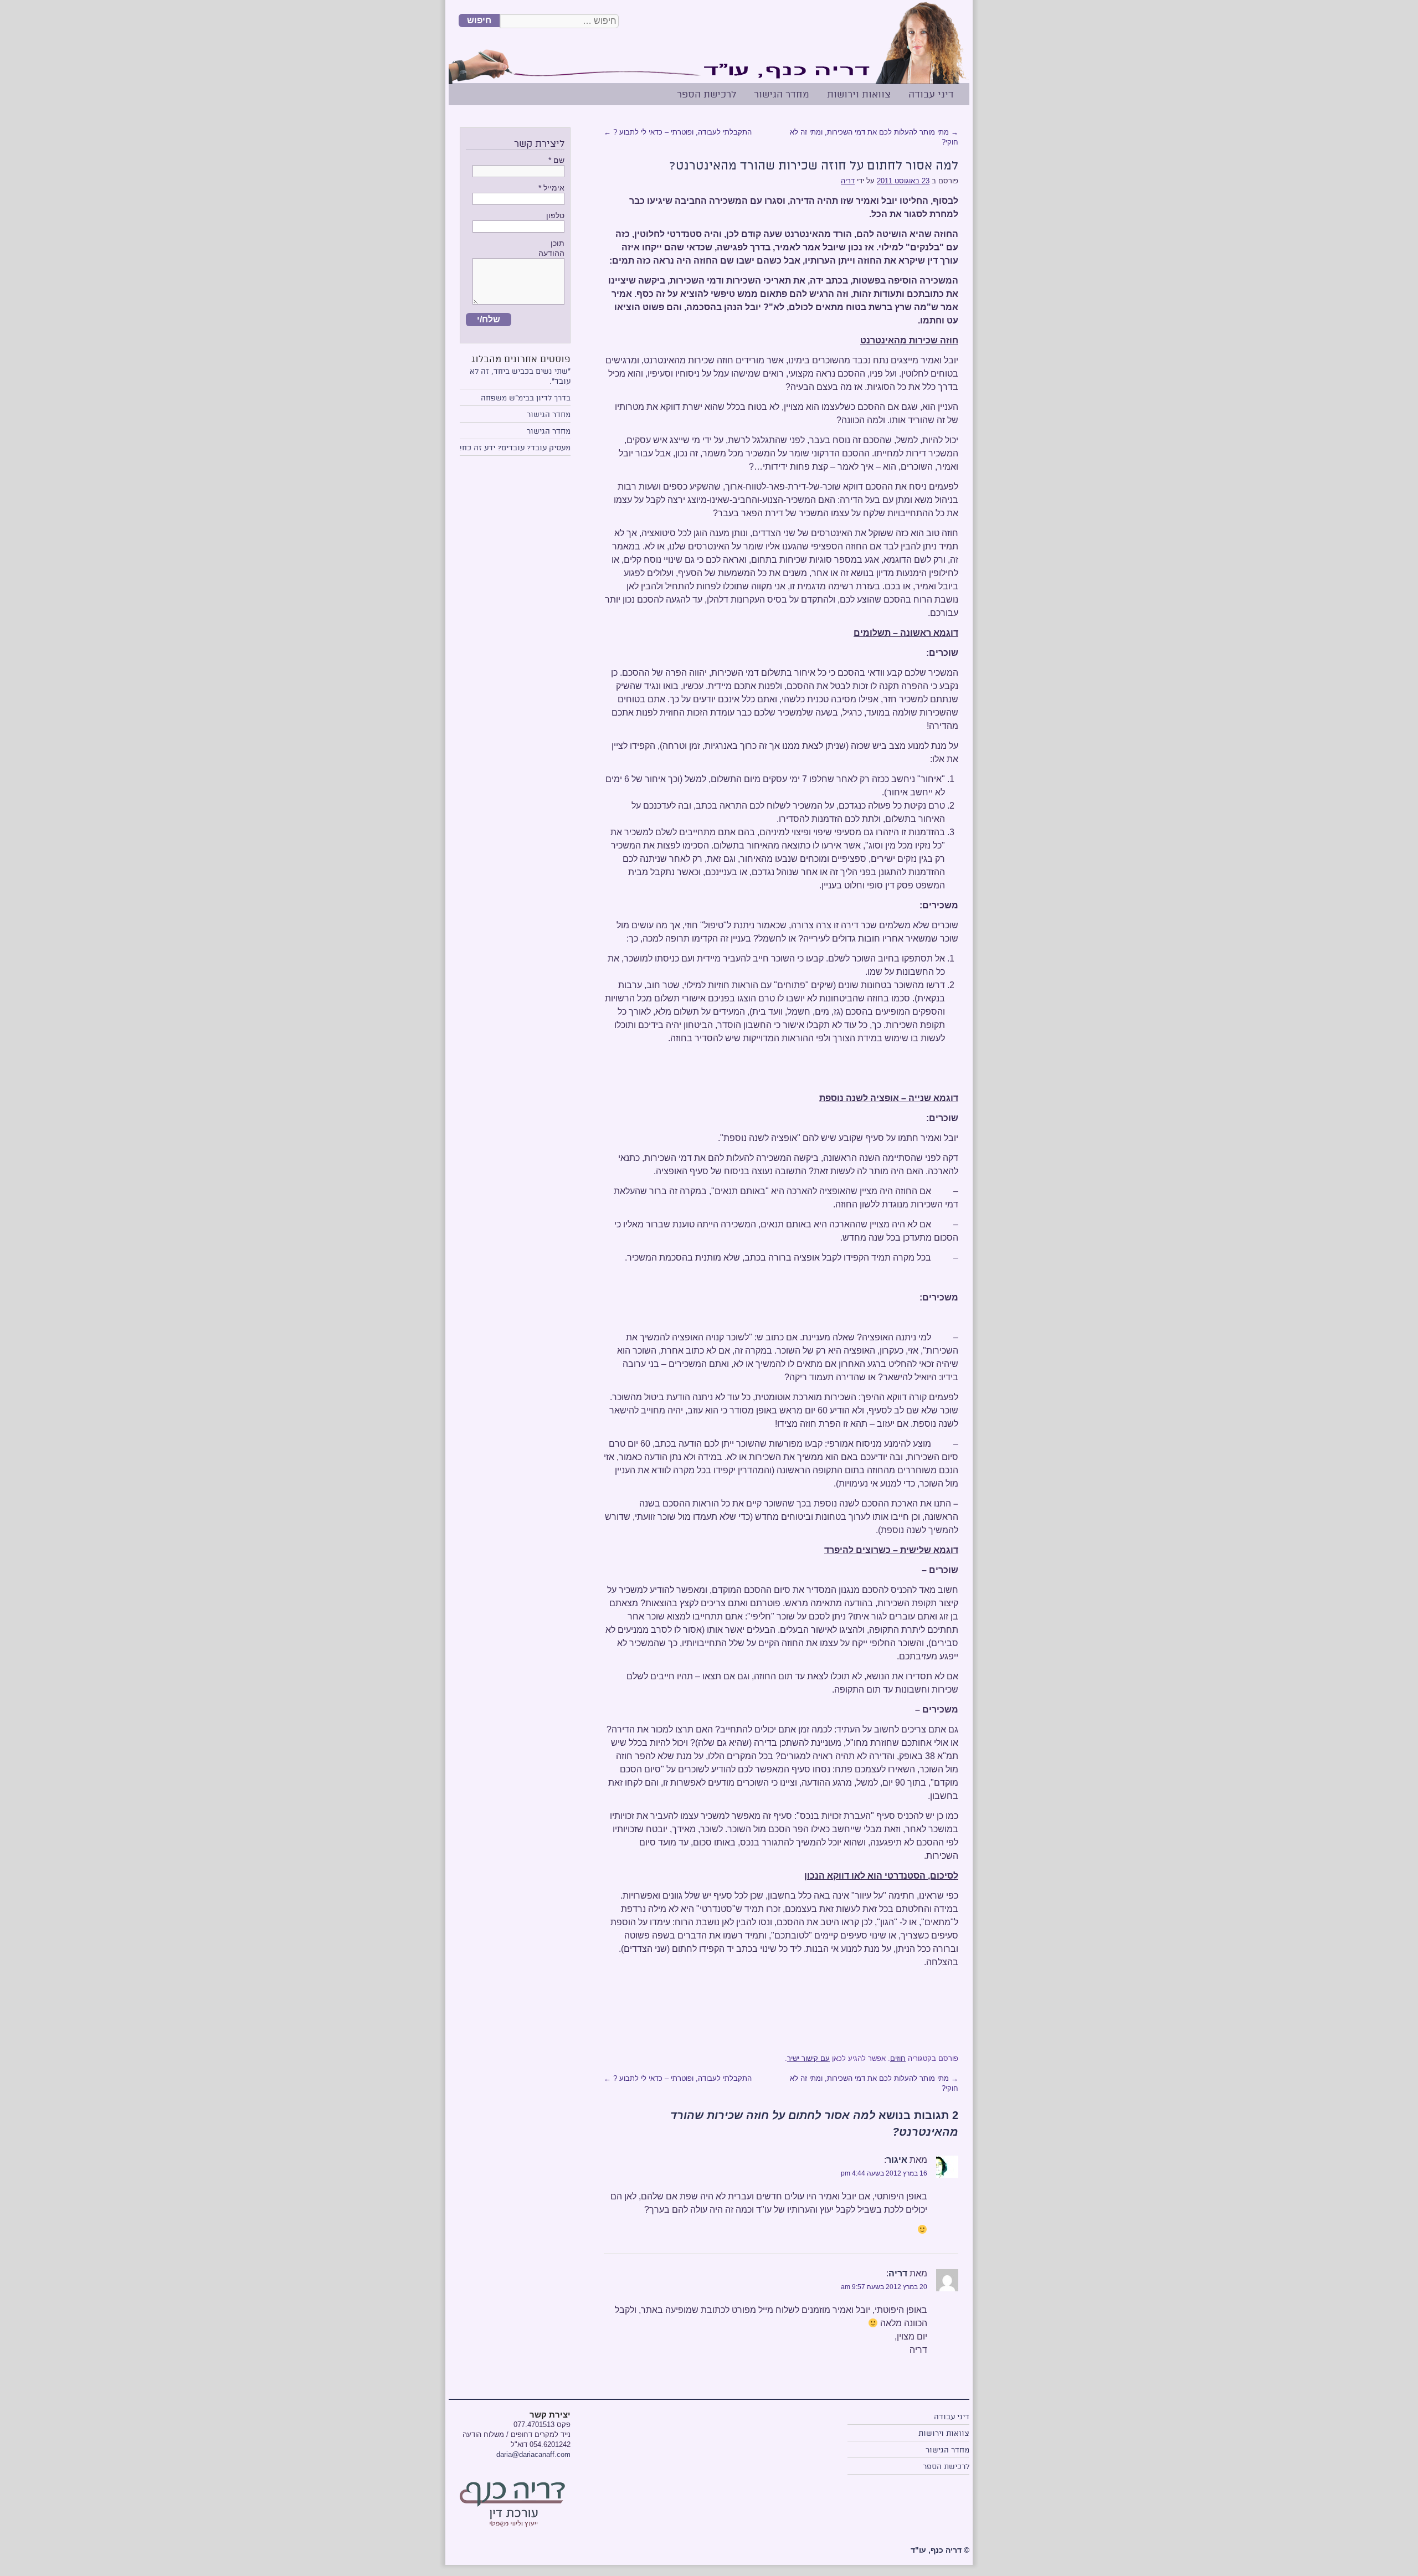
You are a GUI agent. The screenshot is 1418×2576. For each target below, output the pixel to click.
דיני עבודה (931, 94)
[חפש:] (559, 21)
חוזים (898, 2058)
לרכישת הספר (707, 94)
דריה (848, 181)
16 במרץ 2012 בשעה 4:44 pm (884, 2173)
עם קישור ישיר (808, 2058)
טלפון (555, 215)
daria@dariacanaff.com (533, 2454)
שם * (556, 160)
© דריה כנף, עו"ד (940, 2550)
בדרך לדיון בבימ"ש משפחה (526, 398)
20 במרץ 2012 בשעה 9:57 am (884, 2287)
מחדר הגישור (782, 94)
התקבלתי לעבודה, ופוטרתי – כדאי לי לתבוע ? (678, 132)
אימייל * (551, 188)
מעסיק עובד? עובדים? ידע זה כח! (515, 448)
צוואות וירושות (859, 94)
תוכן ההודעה (551, 248)
